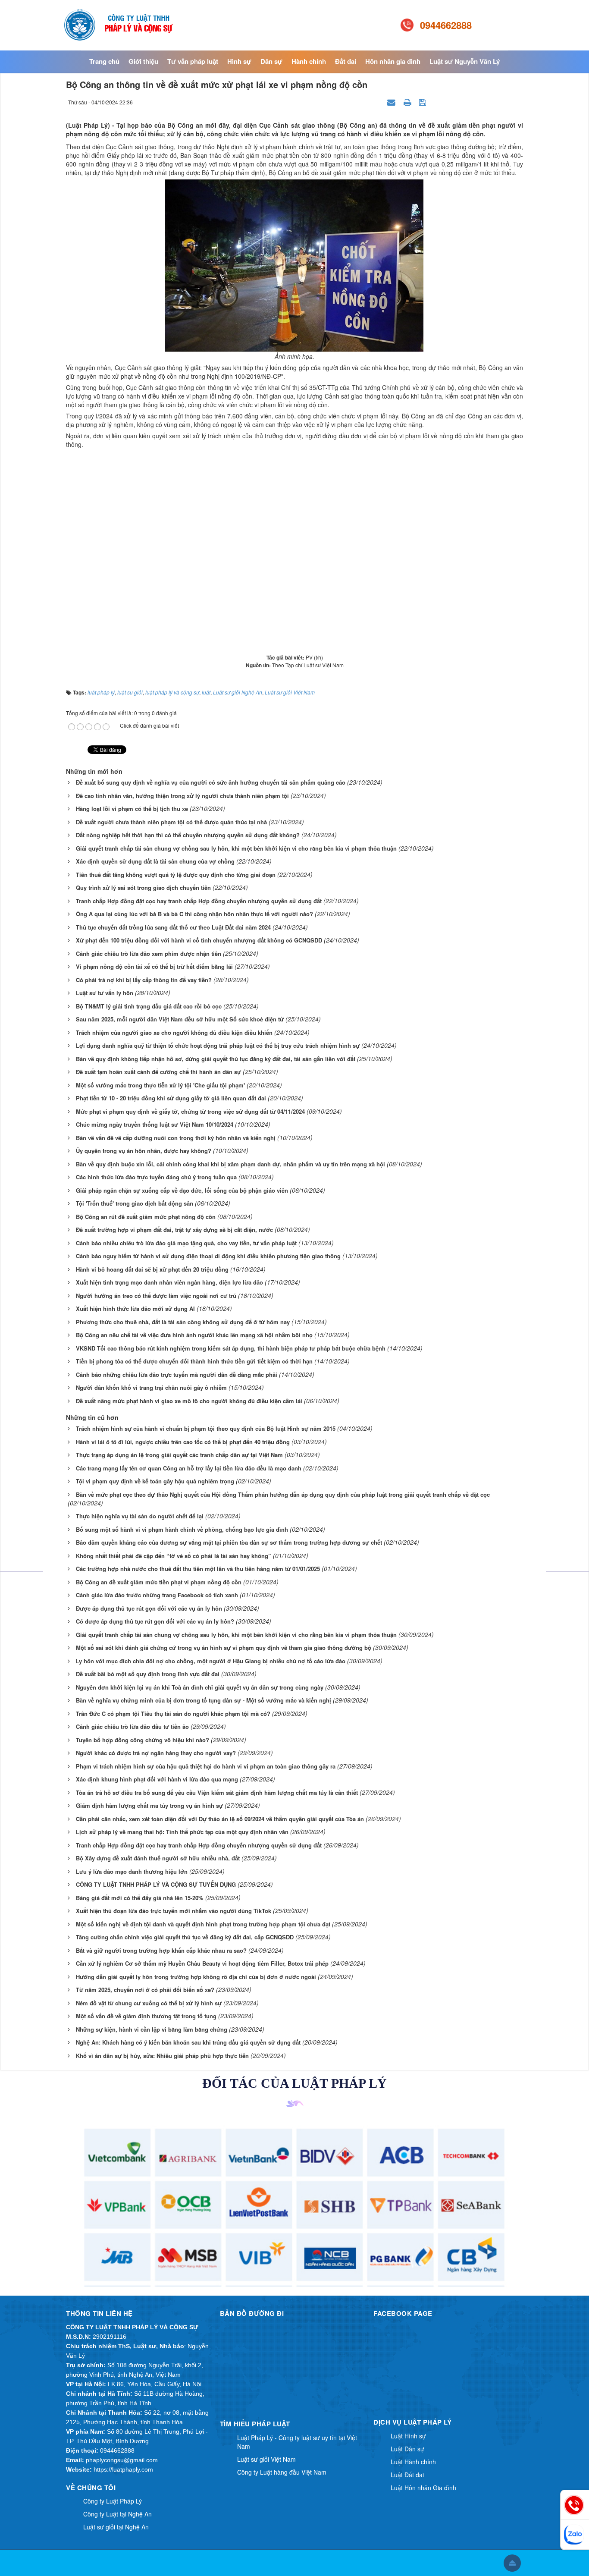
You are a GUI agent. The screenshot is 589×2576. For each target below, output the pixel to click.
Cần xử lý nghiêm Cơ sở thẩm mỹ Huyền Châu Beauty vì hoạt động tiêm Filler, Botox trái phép (202, 1963)
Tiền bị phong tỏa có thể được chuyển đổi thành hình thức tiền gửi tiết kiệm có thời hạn (194, 1361)
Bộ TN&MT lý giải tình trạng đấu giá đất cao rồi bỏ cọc (149, 1006)
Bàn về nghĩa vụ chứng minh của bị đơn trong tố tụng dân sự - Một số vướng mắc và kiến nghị (204, 1700)
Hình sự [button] (239, 61)
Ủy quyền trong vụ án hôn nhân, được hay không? (144, 1151)
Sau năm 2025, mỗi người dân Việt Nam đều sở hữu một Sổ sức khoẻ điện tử (180, 1019)
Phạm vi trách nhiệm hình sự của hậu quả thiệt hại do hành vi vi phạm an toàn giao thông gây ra (206, 1766)
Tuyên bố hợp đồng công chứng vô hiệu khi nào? (143, 1740)
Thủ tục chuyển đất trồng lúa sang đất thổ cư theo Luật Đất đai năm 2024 (173, 927)
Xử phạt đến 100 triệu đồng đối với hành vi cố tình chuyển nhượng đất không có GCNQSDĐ (199, 940)
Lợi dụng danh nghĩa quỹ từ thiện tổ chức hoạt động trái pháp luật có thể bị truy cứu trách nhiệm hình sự (218, 1045)
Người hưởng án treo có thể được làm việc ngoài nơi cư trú (156, 1296)
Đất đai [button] (346, 61)
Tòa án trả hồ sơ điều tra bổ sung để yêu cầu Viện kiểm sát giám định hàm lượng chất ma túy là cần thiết (217, 1792)
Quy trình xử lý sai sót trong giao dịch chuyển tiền (143, 887)
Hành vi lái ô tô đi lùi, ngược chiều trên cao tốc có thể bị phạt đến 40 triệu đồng (183, 1442)
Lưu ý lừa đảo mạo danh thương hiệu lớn (132, 1871)
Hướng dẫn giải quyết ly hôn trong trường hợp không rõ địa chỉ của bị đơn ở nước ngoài (196, 1977)
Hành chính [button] (309, 61)
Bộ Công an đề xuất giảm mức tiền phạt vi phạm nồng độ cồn (159, 1582)
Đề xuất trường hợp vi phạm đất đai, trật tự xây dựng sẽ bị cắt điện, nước (174, 1230)
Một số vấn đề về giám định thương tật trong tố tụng (146, 2016)
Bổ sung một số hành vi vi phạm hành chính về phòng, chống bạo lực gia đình (182, 1529)
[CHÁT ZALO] (575, 2535)
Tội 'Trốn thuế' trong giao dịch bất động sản (135, 1203)
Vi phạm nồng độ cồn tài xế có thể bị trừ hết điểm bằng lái (154, 966)
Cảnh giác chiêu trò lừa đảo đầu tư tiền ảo (132, 1726)
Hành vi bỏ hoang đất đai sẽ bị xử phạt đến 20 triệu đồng (152, 1269)
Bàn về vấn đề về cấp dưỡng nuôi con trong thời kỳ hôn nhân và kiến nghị (176, 1138)
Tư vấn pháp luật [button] (193, 61)
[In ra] (408, 102)
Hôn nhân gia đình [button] (393, 61)
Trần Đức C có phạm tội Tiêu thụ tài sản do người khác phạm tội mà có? (173, 1714)
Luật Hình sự (408, 2436)
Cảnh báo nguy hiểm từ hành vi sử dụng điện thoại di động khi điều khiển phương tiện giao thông (208, 1256)
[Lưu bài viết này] (424, 102)
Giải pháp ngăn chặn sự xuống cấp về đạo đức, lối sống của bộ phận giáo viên (182, 1190)
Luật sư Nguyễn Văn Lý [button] (465, 61)
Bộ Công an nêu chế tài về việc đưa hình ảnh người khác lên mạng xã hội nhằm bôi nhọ (194, 1335)
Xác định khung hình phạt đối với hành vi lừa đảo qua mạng (157, 1779)
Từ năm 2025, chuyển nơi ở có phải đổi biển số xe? (145, 1990)
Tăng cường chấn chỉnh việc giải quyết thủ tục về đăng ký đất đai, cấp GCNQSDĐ (185, 1937)
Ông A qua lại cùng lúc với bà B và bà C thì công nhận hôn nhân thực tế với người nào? (194, 914)
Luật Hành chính (413, 2462)
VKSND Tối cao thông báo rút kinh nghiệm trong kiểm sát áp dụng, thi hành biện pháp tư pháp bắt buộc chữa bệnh (231, 1348)
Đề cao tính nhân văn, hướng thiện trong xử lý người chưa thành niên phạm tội (182, 796)
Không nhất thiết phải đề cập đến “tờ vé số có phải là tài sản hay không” (174, 1556)
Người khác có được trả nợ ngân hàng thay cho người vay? (156, 1753)
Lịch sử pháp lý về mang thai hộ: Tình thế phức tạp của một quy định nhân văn (182, 1832)
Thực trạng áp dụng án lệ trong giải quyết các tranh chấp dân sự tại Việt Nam (179, 1455)
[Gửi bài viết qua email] (392, 102)
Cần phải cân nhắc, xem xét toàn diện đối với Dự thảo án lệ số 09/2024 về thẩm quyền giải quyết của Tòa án (220, 1819)
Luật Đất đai (407, 2475)
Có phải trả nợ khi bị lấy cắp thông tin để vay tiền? (144, 980)
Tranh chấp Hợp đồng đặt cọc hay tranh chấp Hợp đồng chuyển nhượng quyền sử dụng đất (199, 901)
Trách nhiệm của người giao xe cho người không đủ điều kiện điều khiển (174, 1032)
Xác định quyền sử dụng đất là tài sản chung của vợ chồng (155, 861)
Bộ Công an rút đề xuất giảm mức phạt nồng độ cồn (146, 1217)
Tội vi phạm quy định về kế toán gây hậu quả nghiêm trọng (155, 1481)
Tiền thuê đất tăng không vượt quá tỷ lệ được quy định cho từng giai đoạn (176, 875)
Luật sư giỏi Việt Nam (266, 2459)
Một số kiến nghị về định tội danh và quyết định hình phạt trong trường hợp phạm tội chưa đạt (203, 1924)
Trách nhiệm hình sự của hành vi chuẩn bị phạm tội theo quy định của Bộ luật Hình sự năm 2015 (206, 1428)
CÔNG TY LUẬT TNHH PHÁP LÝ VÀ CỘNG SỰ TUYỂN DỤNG (156, 1884)
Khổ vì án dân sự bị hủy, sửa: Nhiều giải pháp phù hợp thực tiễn (162, 2056)
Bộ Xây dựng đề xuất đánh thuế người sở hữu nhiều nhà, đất (158, 1858)
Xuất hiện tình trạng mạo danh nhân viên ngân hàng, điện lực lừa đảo (169, 1282)
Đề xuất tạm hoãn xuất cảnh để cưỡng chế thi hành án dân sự (158, 1072)
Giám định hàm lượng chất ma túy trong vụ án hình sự (149, 1805)
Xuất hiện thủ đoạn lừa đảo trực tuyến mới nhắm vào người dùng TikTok (174, 1911)
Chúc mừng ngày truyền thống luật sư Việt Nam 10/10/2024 (155, 1124)
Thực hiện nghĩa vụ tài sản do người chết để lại (140, 1516)
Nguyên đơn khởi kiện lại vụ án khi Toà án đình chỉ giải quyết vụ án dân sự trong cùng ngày (200, 1687)
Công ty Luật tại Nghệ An (117, 2514)
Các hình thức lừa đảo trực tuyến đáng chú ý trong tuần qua (156, 1177)
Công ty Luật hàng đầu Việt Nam (282, 2472)
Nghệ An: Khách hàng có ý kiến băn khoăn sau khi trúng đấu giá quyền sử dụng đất (188, 2042)
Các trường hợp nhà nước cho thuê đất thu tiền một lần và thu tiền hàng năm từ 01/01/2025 (198, 1569)
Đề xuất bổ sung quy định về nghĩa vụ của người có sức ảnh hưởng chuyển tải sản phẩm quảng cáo (211, 782)
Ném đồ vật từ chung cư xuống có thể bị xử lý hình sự (149, 2003)
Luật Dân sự (407, 2449)
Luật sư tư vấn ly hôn (105, 993)
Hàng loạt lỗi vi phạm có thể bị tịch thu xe (132, 809)
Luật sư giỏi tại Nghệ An (116, 2527)
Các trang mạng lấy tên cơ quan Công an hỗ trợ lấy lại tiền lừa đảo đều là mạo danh (189, 1468)
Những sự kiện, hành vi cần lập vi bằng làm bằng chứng (152, 2029)
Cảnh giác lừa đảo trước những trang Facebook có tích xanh (157, 1595)
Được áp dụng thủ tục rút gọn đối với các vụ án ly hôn (149, 1608)
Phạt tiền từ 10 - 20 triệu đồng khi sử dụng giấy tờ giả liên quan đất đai (171, 1098)
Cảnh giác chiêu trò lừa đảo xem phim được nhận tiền (149, 953)
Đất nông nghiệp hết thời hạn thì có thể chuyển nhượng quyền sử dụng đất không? (188, 835)
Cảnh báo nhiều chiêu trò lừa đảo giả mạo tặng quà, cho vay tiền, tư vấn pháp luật (186, 1243)
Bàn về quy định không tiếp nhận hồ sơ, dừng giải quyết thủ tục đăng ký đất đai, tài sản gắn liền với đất (216, 1059)
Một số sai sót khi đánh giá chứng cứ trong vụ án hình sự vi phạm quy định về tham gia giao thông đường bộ (224, 1648)
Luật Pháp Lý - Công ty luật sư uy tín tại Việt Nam (297, 2442)
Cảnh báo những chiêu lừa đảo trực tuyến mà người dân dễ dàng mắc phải (177, 1374)
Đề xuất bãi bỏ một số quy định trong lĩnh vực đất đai (148, 1674)
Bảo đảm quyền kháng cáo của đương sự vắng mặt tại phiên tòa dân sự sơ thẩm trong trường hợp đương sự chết (229, 1542)
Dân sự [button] (271, 61)
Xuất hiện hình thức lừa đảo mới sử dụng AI (135, 1308)
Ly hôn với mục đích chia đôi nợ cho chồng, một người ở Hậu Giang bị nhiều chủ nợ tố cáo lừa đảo (211, 1661)
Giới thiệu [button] (143, 61)
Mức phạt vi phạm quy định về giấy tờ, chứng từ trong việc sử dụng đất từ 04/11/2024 (190, 1111)
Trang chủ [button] (104, 61)
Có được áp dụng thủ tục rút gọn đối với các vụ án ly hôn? (155, 1621)
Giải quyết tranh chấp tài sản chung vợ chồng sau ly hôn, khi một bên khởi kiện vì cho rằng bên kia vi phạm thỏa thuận (236, 848)
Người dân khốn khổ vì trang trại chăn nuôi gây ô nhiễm (151, 1387)
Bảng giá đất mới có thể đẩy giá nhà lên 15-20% (140, 1898)
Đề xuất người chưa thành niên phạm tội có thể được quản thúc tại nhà (171, 822)
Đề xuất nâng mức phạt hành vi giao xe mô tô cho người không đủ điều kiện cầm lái (189, 1401)
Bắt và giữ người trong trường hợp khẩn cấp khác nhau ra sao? (161, 1950)
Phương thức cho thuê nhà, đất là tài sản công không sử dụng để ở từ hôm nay (183, 1322)
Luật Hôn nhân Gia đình (423, 2488)
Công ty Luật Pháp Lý (113, 2501)
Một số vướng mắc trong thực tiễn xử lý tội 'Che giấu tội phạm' (160, 1085)
